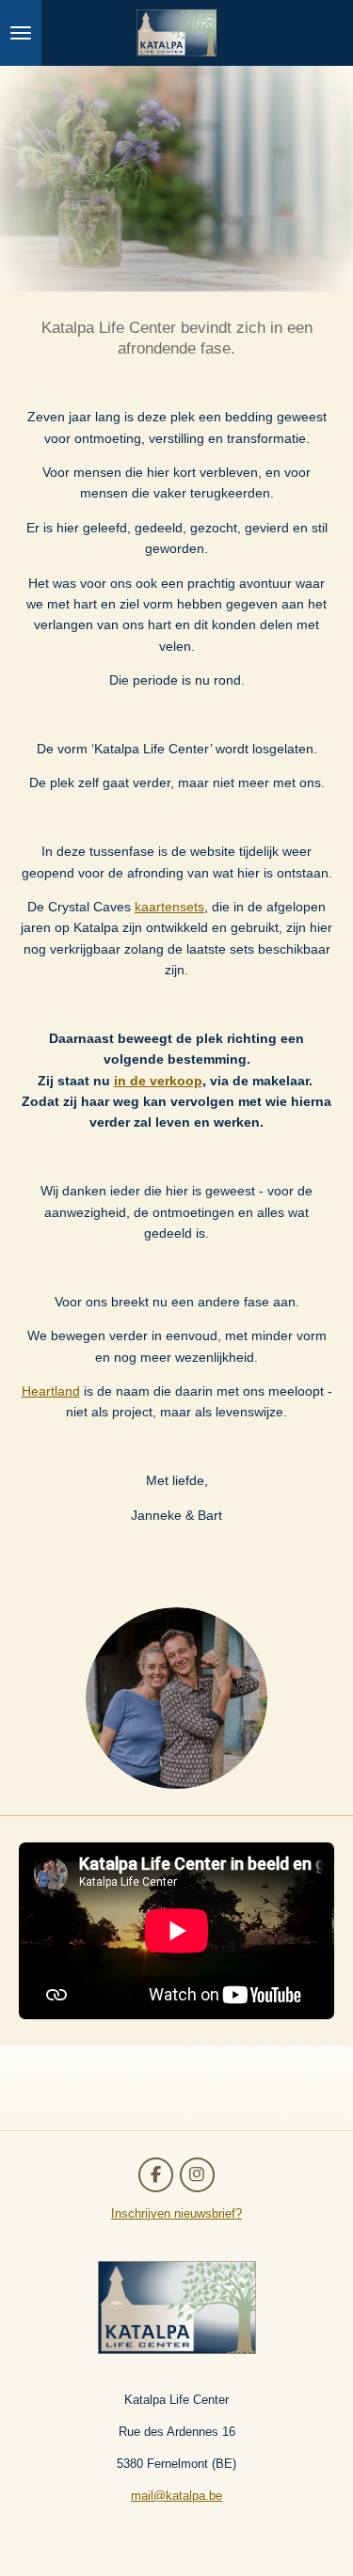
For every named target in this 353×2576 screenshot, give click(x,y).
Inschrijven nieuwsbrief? (176, 2213)
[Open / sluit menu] (21, 33)
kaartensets (169, 907)
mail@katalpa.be (176, 2496)
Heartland (51, 1391)
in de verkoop (158, 1081)
